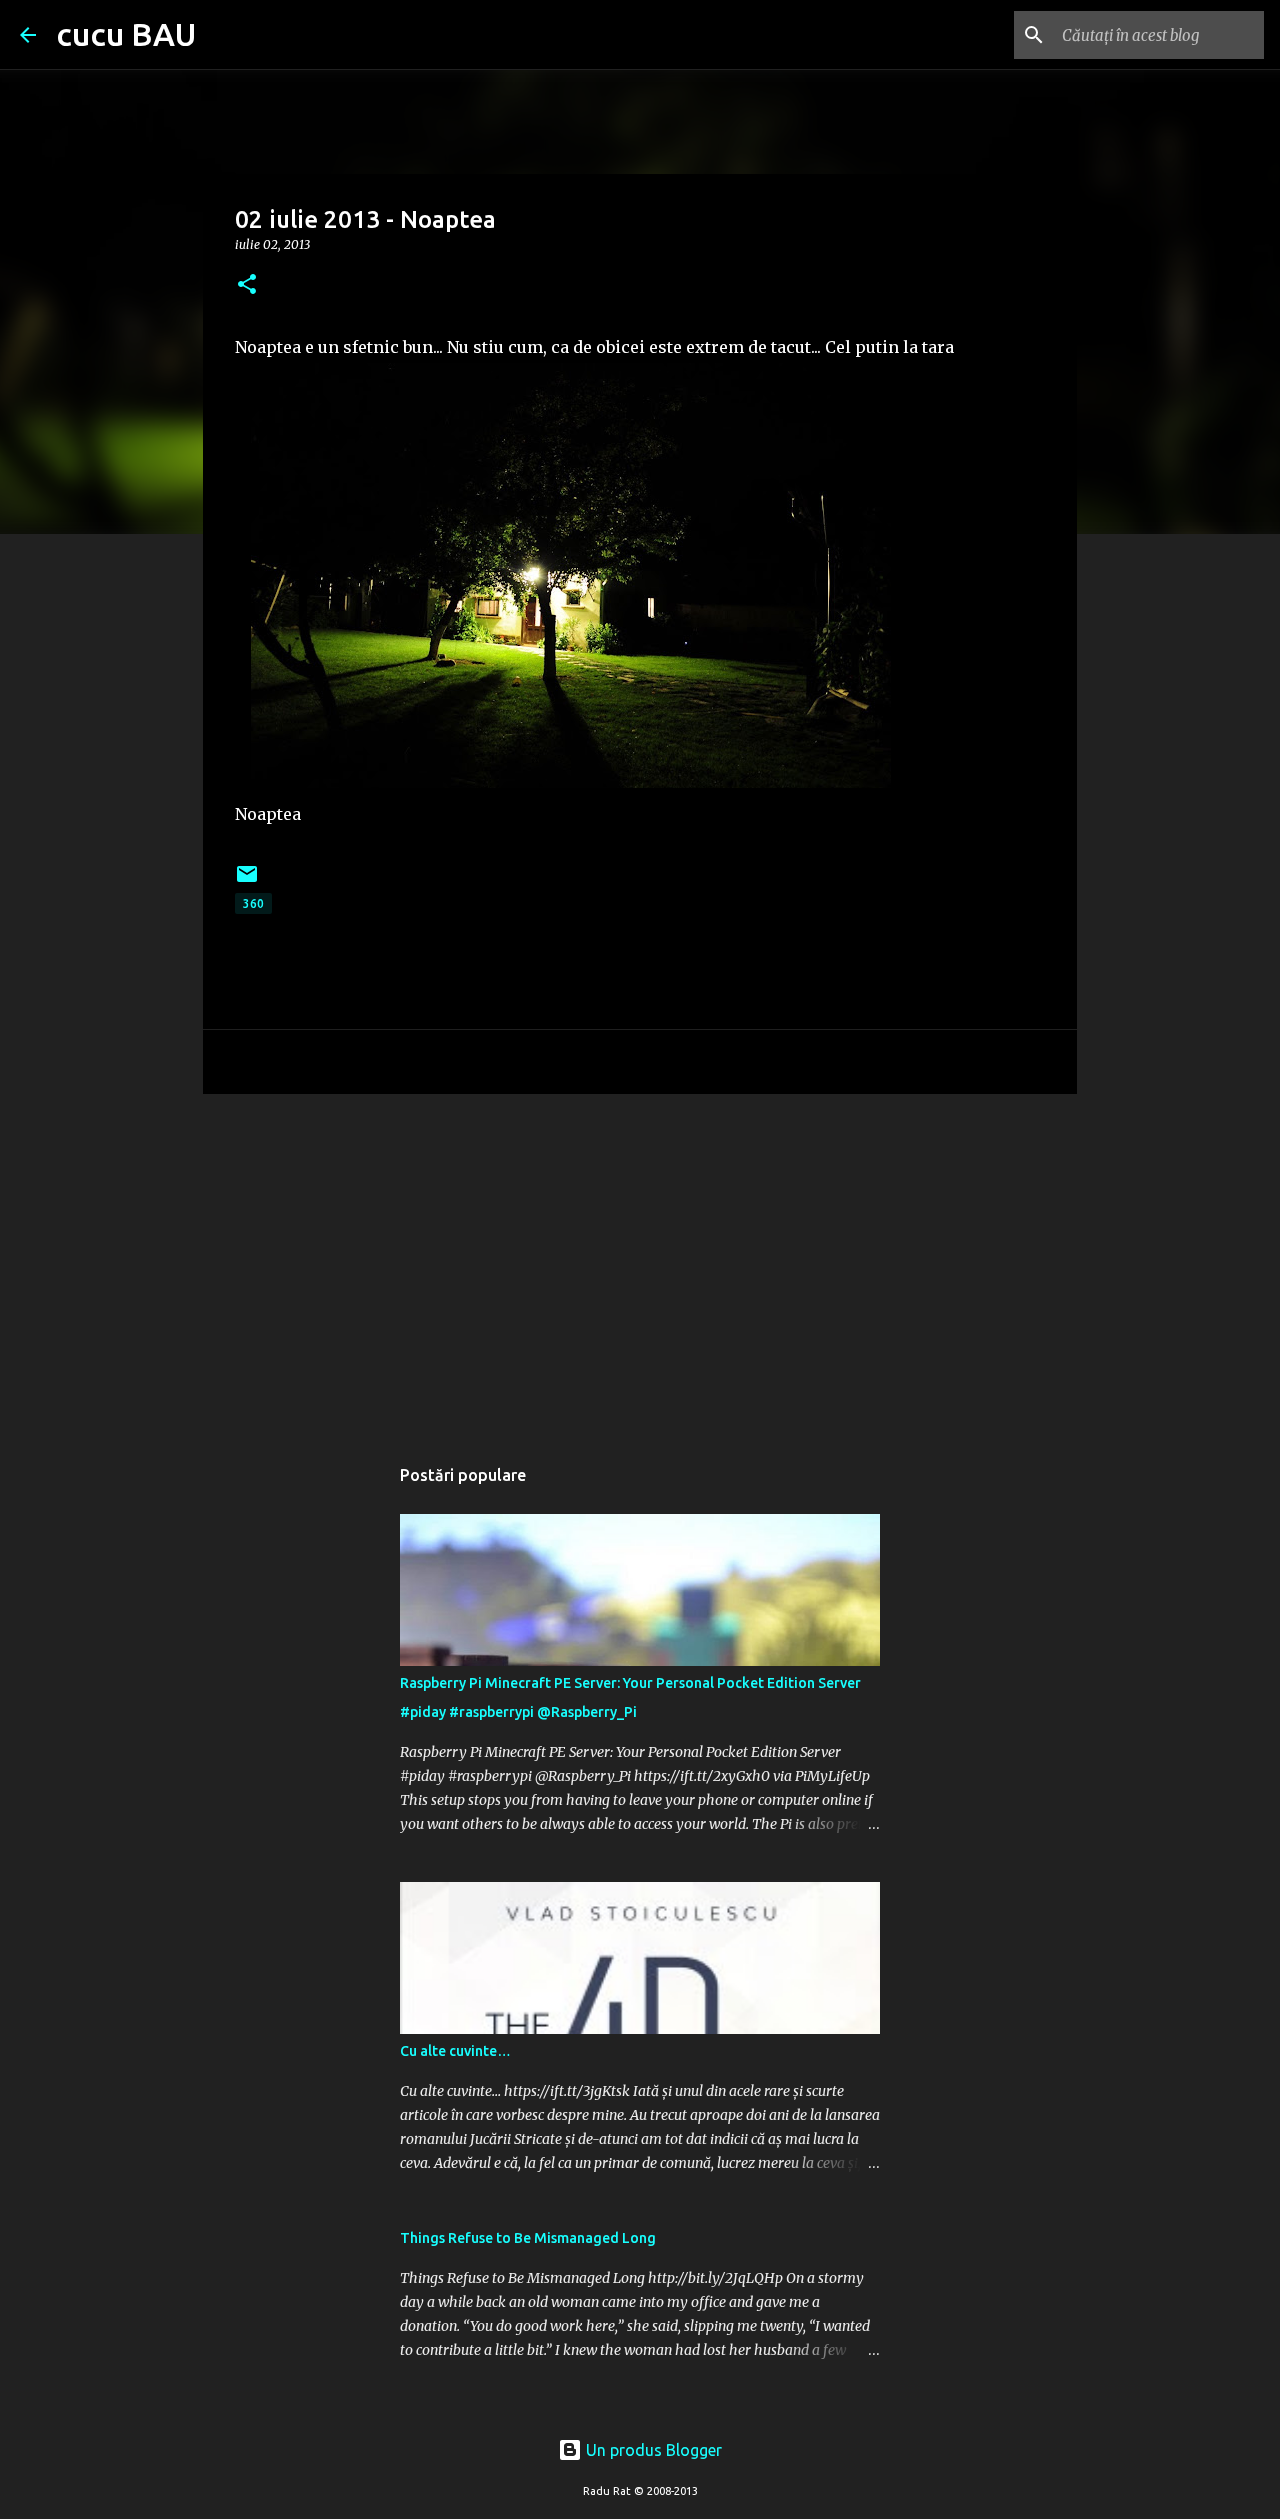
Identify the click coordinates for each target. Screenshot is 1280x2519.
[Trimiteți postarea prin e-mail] (247, 881)
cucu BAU (126, 34)
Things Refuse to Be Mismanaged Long (528, 2238)
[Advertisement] (640, 1264)
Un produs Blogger (652, 2450)
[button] (247, 285)
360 (253, 903)
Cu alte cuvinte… (455, 2051)
